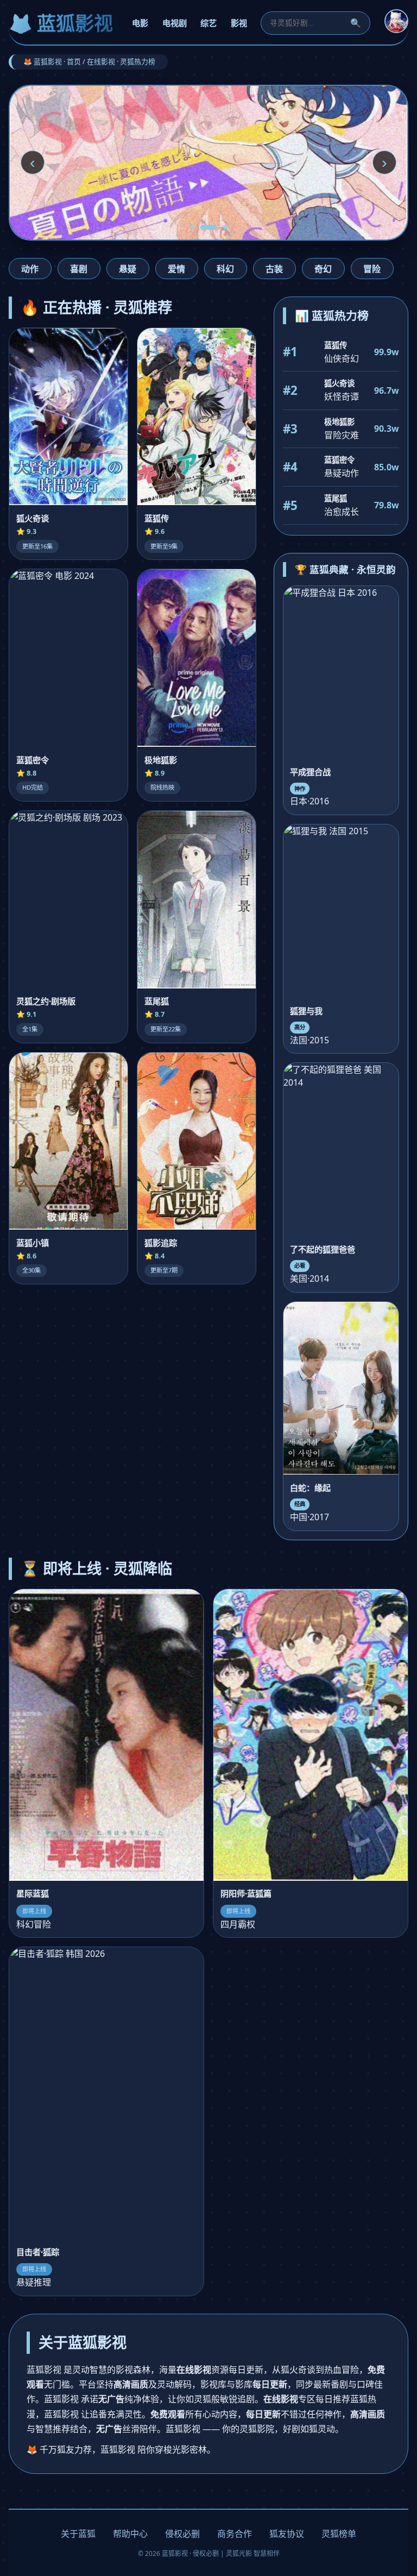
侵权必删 (182, 2534)
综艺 (208, 23)
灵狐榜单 (339, 2534)
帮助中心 (130, 2534)
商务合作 (235, 2534)
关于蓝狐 (78, 2534)
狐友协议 (287, 2534)
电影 (140, 23)
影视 (239, 23)
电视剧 (175, 23)
